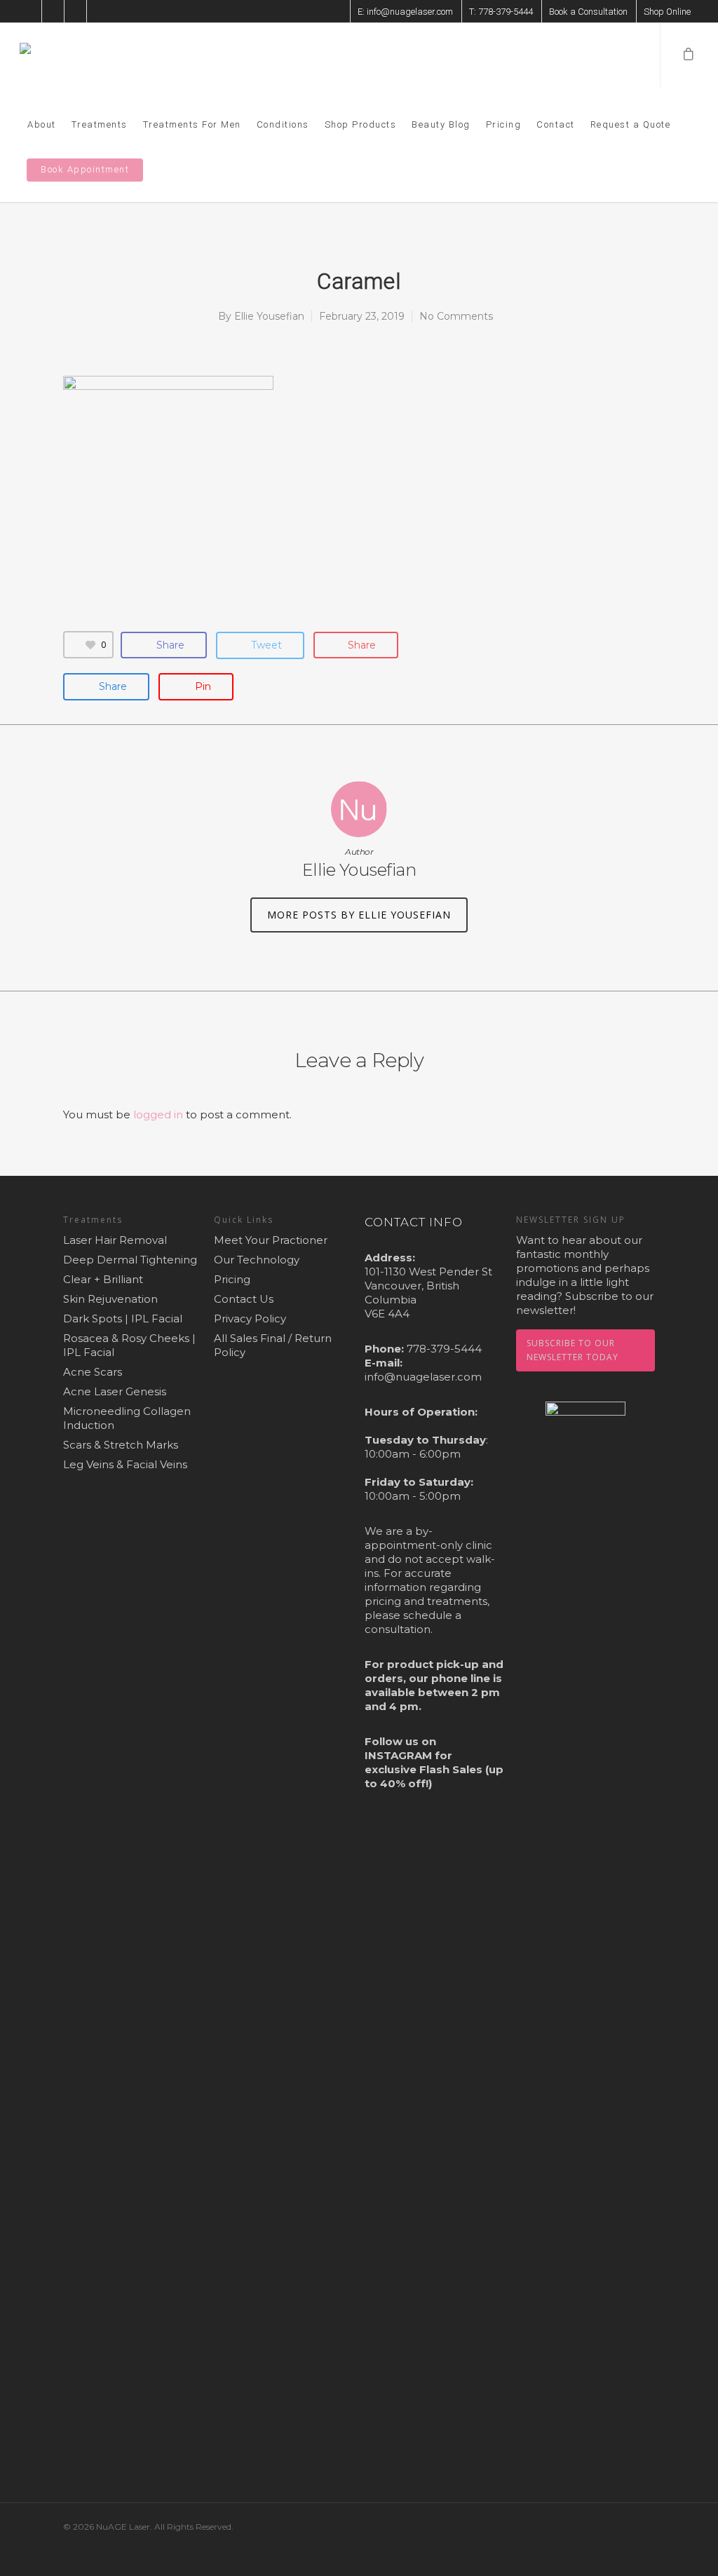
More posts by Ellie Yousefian (359, 915)
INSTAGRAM (398, 1755)
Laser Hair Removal (115, 1240)
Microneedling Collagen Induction (127, 1418)
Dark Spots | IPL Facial (123, 1318)
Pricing (504, 124)
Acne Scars (93, 1372)
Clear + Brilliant (103, 1279)
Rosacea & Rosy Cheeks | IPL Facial (129, 1345)
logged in (158, 1114)
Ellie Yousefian (269, 316)
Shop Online (667, 12)
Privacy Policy (250, 1318)
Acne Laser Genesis (115, 1391)
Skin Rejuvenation (110, 1299)
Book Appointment (85, 169)
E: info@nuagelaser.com (405, 12)
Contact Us (244, 1299)
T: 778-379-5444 (501, 12)
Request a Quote (631, 124)
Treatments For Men (192, 124)
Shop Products (361, 124)
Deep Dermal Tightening (130, 1260)
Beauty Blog (441, 124)
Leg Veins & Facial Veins (125, 1464)
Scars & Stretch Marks (121, 1445)
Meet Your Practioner (271, 1240)
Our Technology (257, 1260)
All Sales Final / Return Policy (273, 1345)
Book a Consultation (588, 12)
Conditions (283, 124)
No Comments (456, 316)
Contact (556, 124)
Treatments (100, 124)
